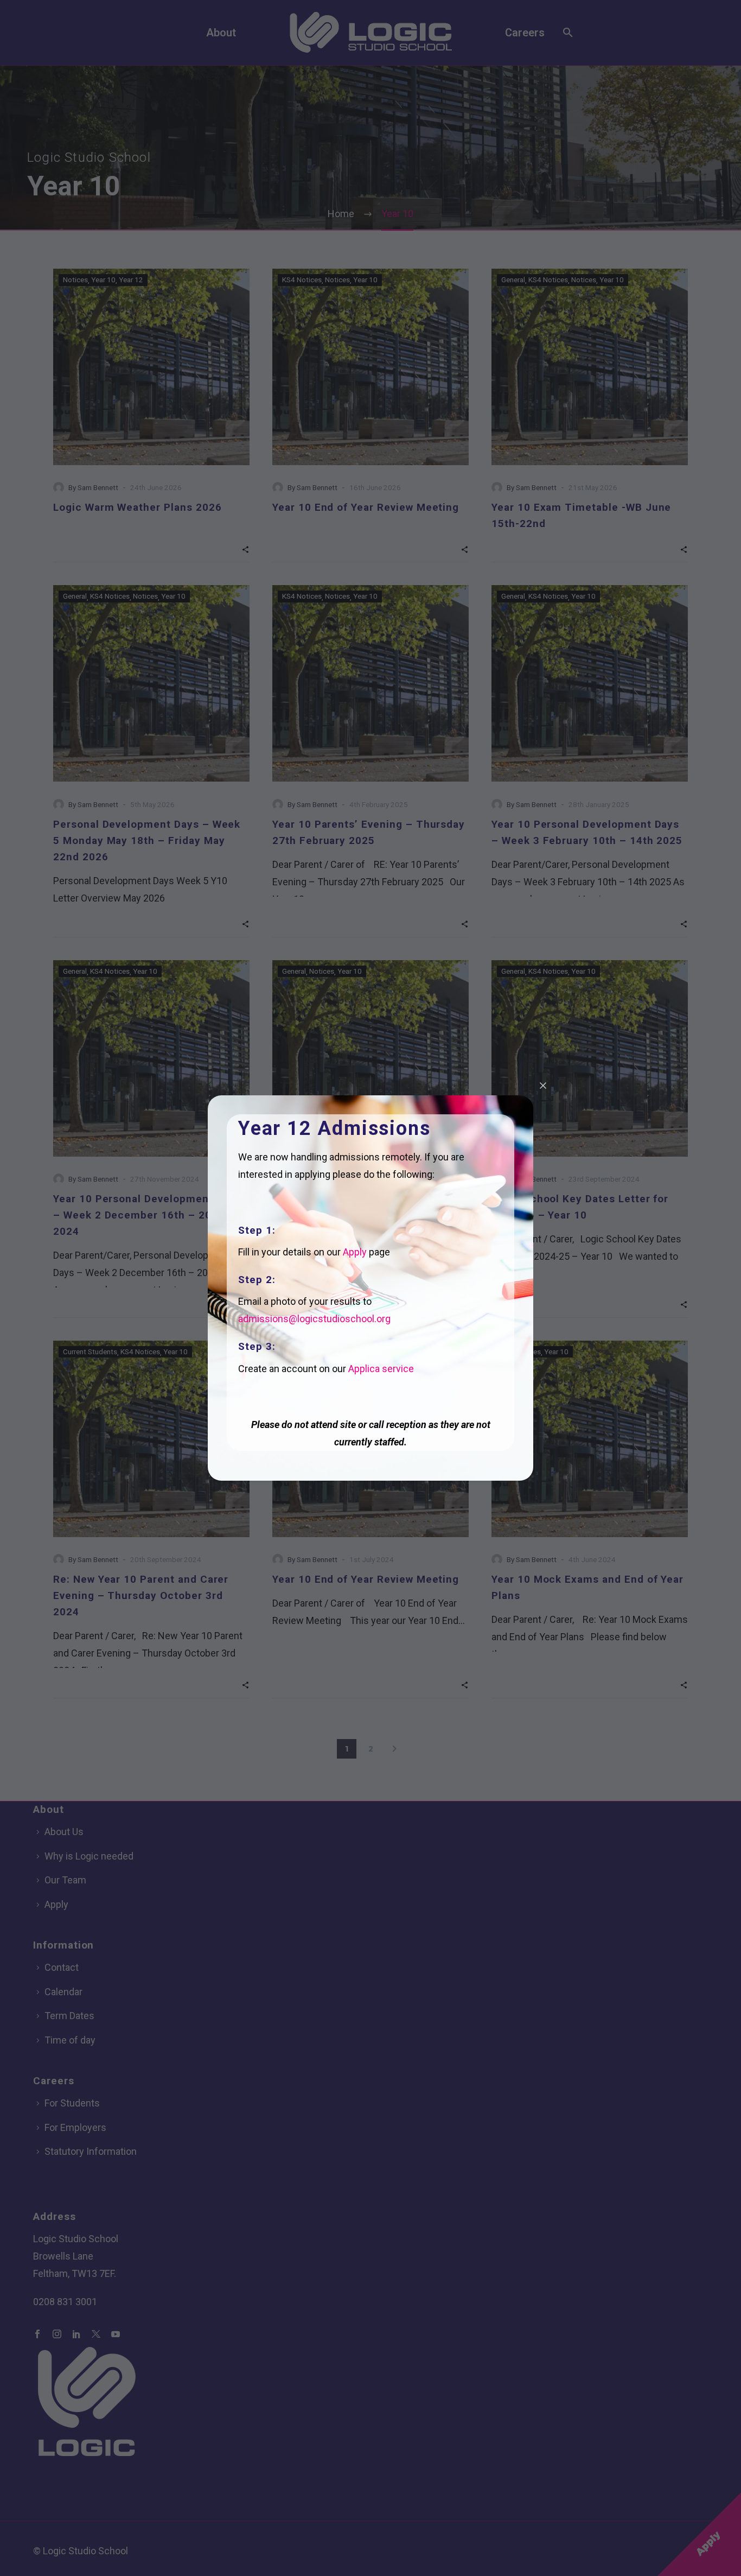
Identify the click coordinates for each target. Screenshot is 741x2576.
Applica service (381, 1369)
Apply (355, 1252)
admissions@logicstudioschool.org (314, 1319)
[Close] (543, 1086)
